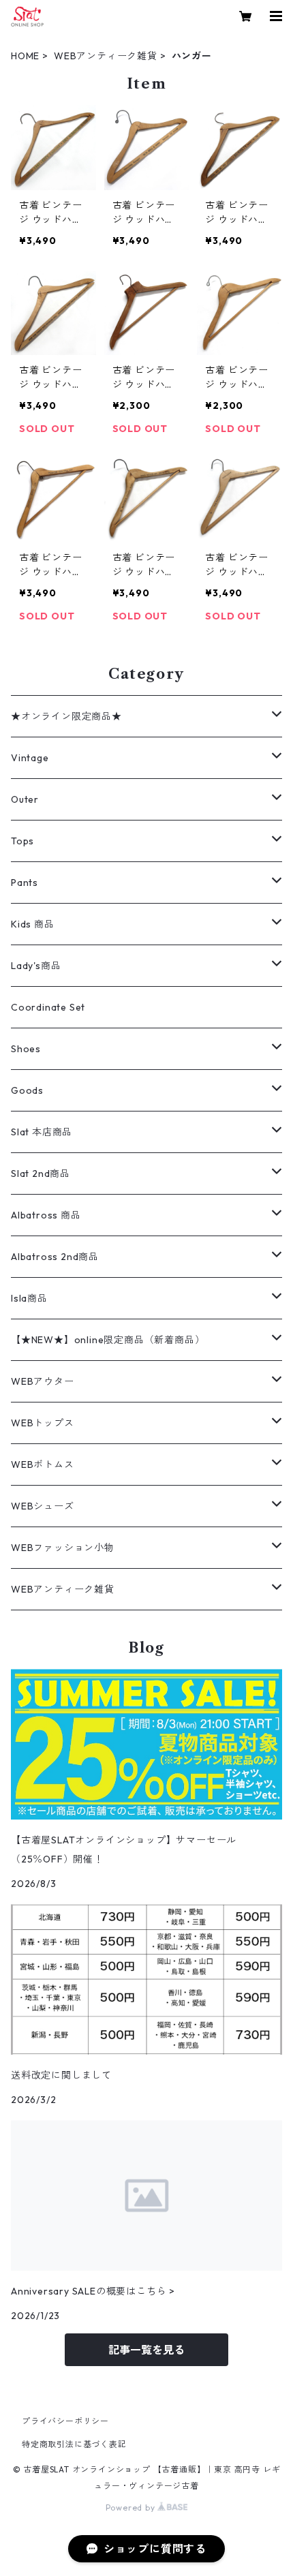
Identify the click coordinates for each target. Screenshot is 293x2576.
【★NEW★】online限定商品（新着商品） (108, 1340)
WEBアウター (43, 1381)
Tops (22, 841)
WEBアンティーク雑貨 (106, 56)
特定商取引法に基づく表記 (74, 2444)
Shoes (26, 1049)
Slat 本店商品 (42, 1132)
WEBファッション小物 (63, 1548)
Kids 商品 (33, 924)
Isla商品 (29, 1298)
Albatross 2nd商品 (55, 1257)
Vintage (30, 758)
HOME (25, 56)
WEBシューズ (43, 1506)
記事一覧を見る (146, 2350)
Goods (27, 1090)
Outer (25, 799)
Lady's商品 (36, 966)
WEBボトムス (43, 1465)
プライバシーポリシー (65, 2421)
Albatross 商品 (46, 1215)
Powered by (132, 2508)
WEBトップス (43, 1423)
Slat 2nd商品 (41, 1174)
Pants (25, 883)
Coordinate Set (48, 1007)
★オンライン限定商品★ (66, 716)
